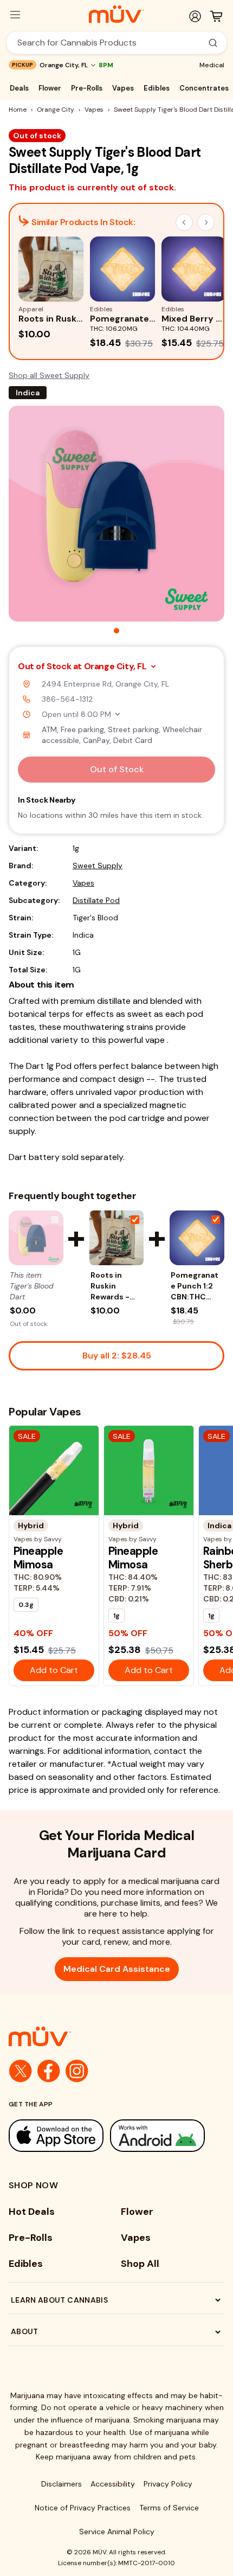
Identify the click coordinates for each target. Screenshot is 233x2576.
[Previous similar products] (184, 222)
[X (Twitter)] (21, 2071)
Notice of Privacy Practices (83, 2508)
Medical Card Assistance (117, 1969)
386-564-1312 (67, 699)
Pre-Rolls (87, 88)
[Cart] (216, 16)
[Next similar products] (206, 222)
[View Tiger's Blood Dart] (36, 1238)
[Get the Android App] (157, 2135)
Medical (212, 65)
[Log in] (195, 16)
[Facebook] (49, 2071)
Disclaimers (62, 2484)
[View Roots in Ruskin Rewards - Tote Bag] (117, 1238)
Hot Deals (32, 2212)
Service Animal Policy (117, 2532)
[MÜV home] (116, 14)
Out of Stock (117, 769)
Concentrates (204, 88)
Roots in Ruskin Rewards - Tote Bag (110, 1286)
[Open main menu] (15, 15)
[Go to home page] (116, 2036)
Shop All (140, 2264)
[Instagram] (77, 2071)
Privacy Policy (168, 2484)
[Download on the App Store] (56, 2135)
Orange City (56, 110)
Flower (50, 88)
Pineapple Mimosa (38, 1558)
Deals (19, 88)
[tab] (116, 631)
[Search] (213, 43)
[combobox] (111, 43)
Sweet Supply (98, 866)
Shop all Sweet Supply (49, 375)
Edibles (157, 88)
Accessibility (113, 2484)
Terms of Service (169, 2508)
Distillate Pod (96, 900)
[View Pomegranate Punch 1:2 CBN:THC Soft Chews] (197, 1238)
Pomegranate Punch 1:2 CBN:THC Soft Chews (195, 1286)
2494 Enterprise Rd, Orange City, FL (105, 684)
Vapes (123, 88)
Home (18, 110)
